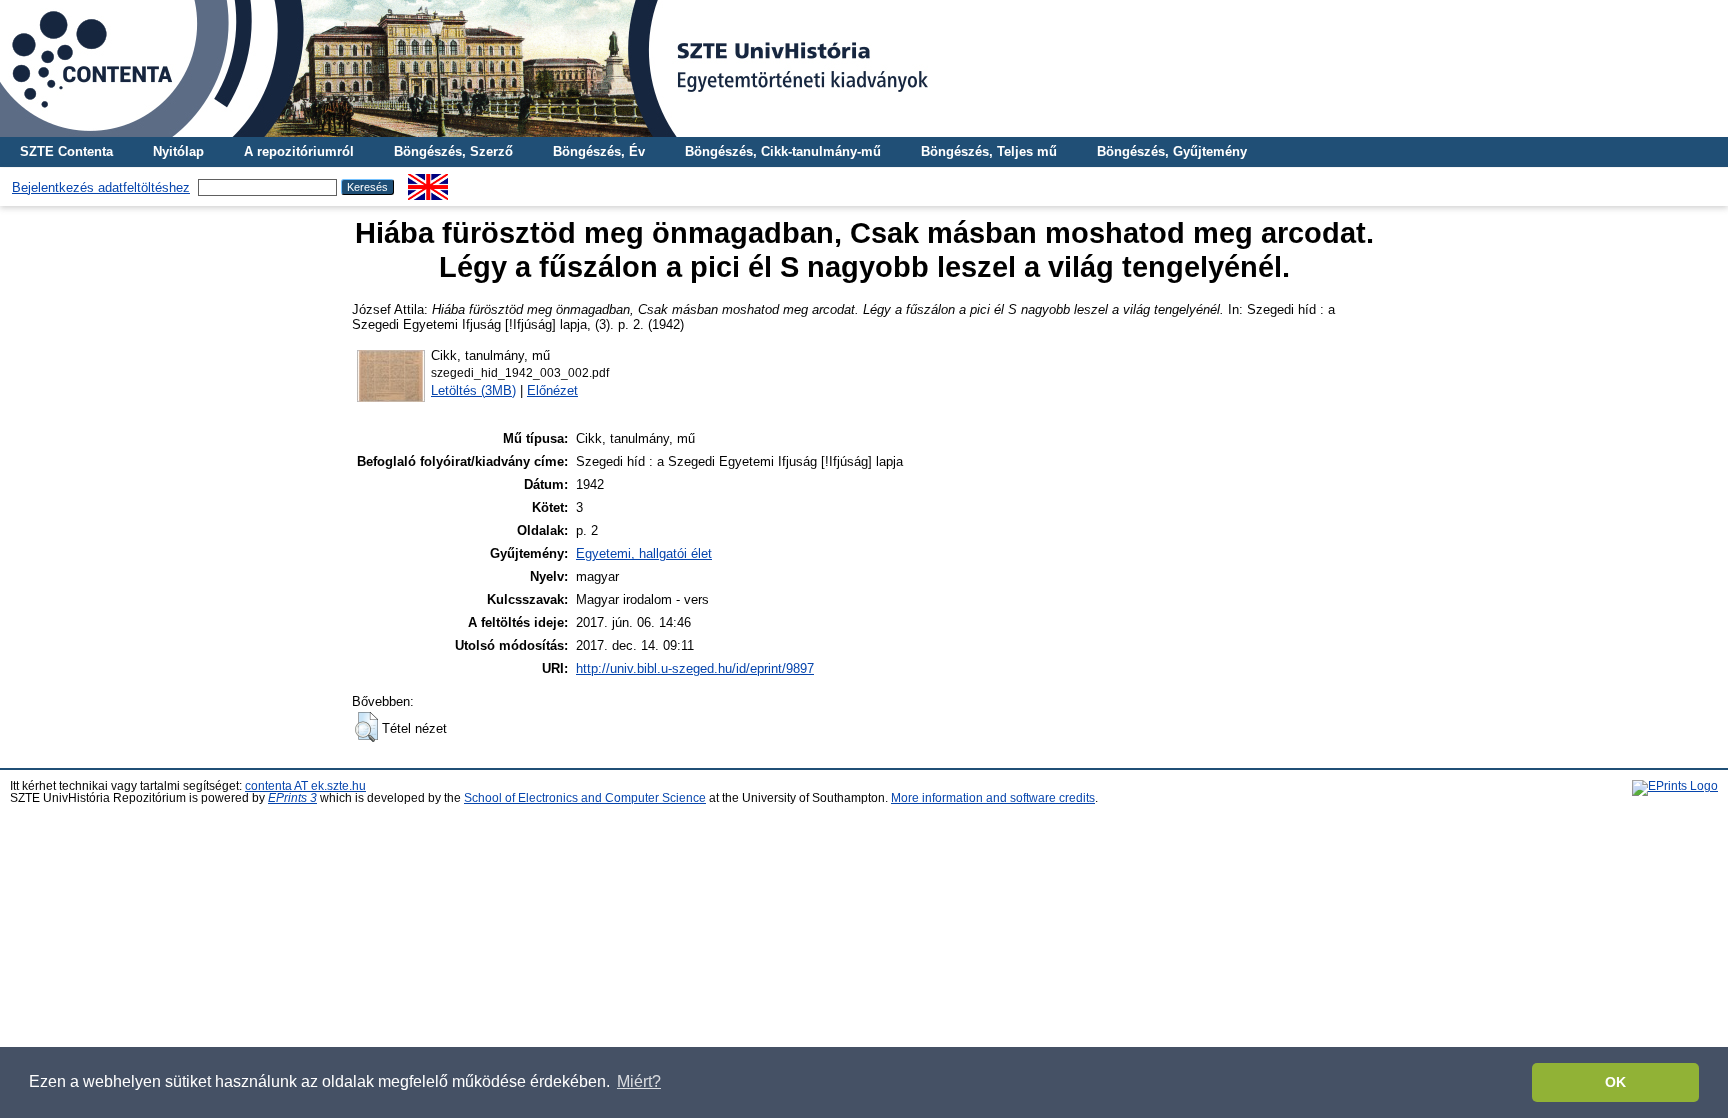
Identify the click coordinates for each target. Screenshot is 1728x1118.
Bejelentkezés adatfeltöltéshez (101, 187)
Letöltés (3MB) (473, 390)
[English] (428, 181)
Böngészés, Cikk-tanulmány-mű (783, 151)
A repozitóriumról (299, 151)
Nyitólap (178, 151)
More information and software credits (993, 798)
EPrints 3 (292, 798)
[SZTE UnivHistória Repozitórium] (864, 68)
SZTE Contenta (66, 151)
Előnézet (552, 390)
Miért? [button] (639, 1081)
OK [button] (1615, 1082)
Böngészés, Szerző (453, 151)
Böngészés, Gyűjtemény (1172, 151)
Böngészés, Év (599, 151)
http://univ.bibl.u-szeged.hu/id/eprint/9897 (695, 668)
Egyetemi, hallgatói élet (644, 553)
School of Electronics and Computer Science (585, 798)
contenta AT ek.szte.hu (305, 786)
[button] (366, 727)
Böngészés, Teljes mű (989, 151)
